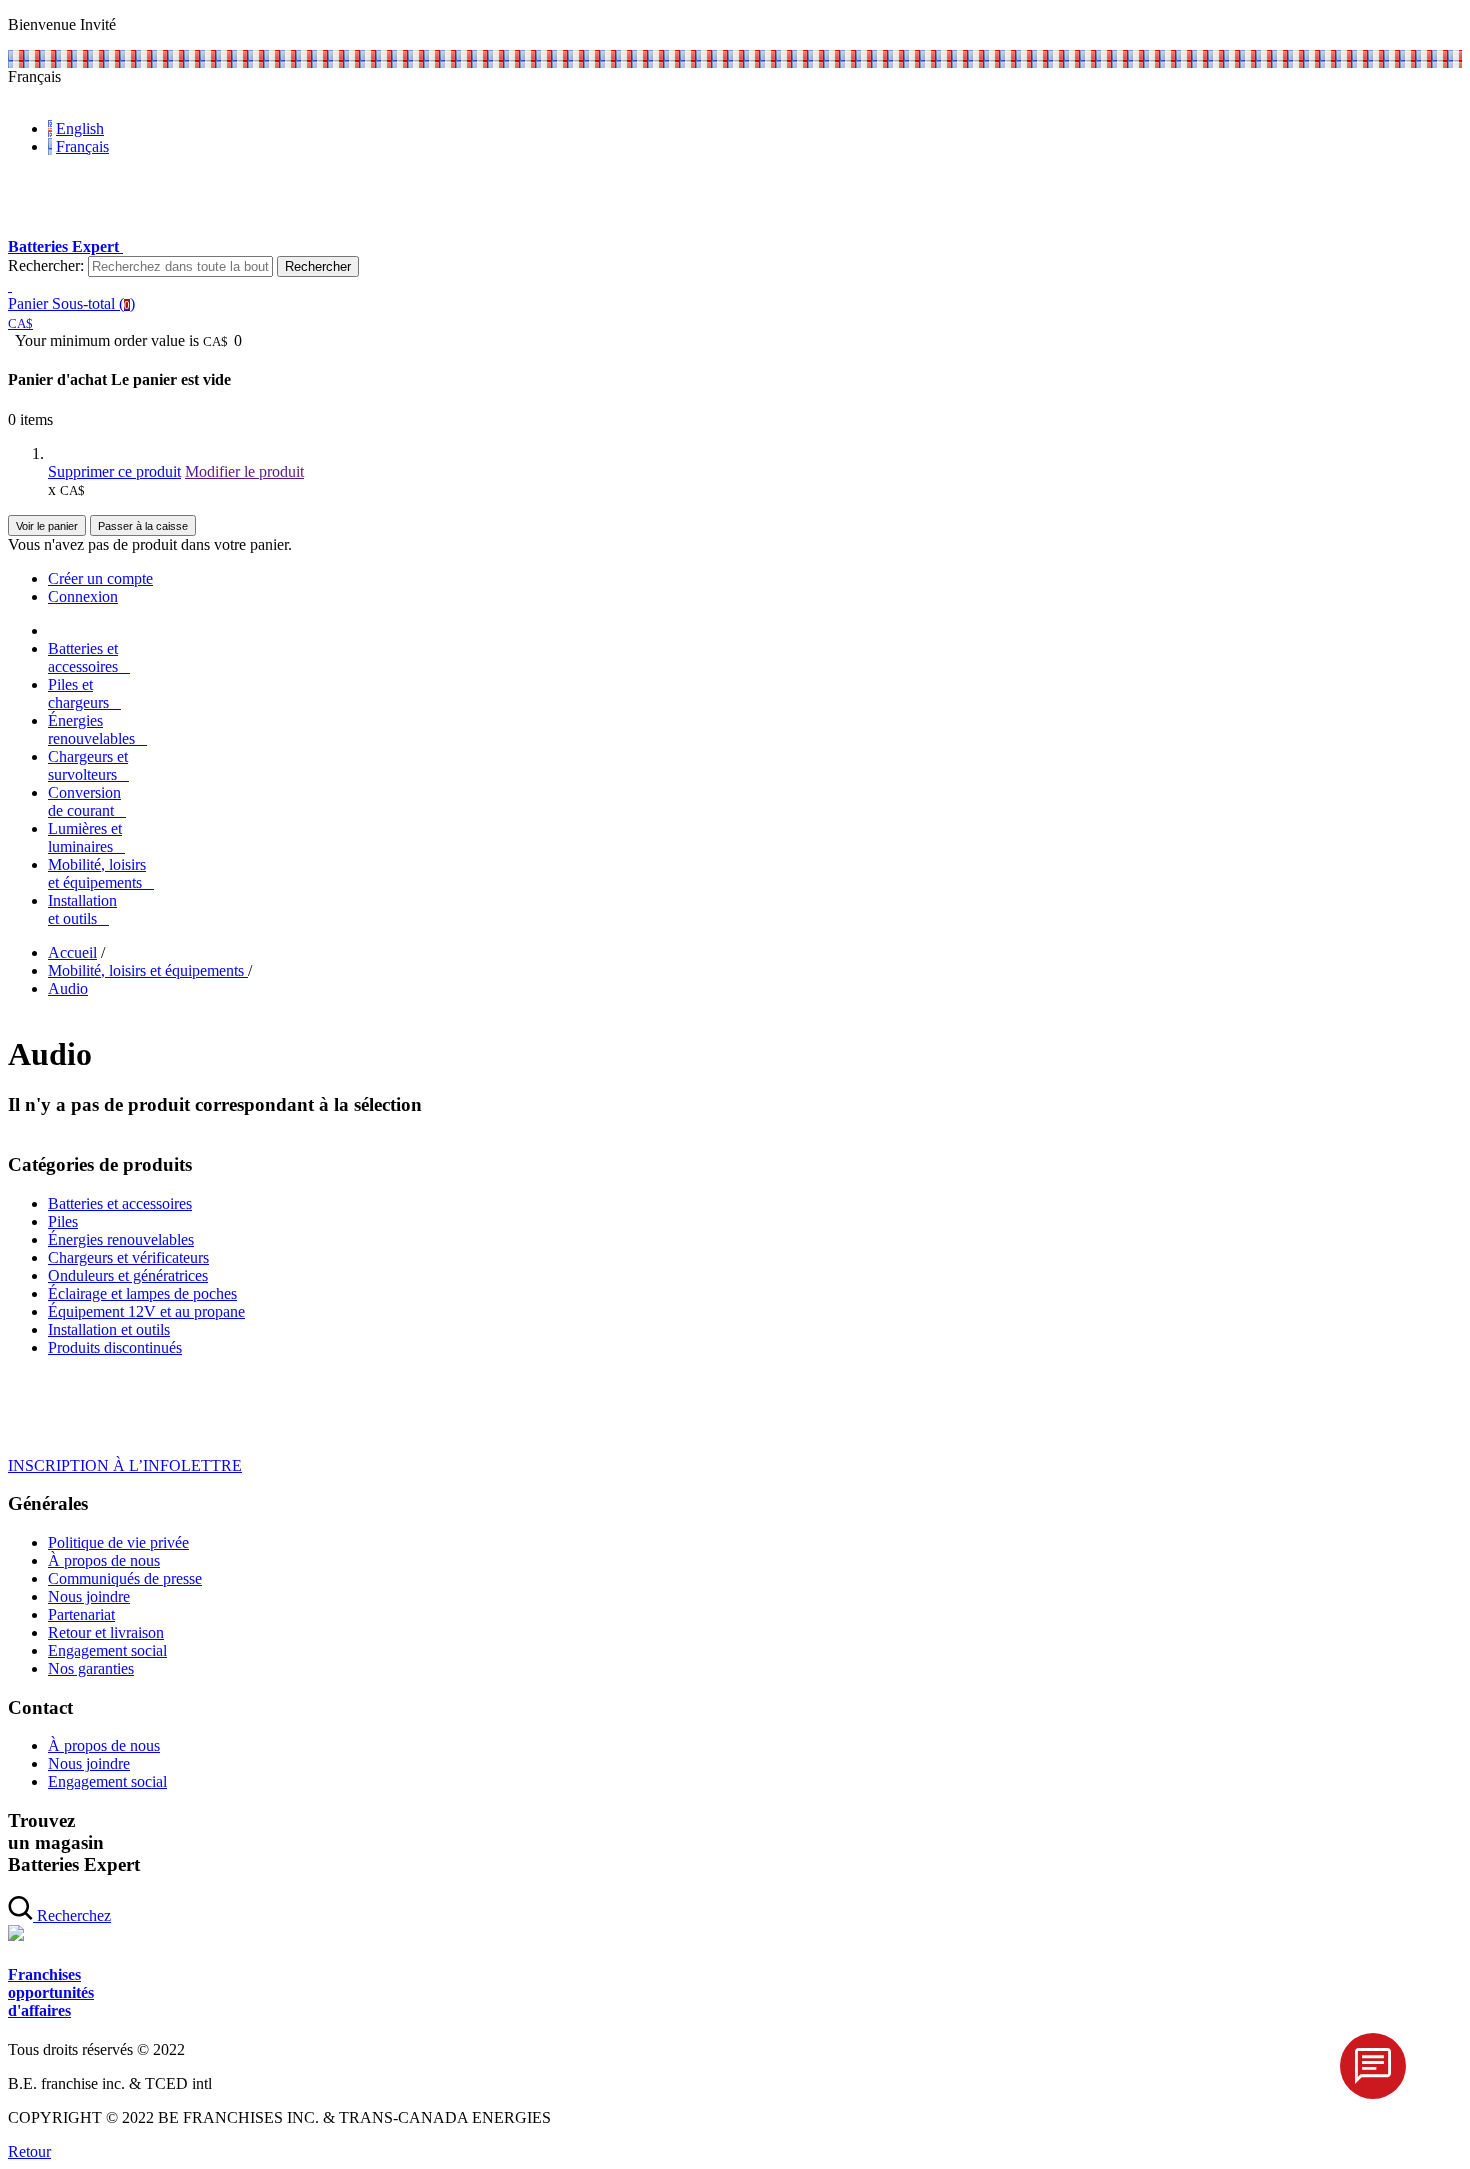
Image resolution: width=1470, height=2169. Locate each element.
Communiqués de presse (125, 1578)
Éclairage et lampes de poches (142, 1293)
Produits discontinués (115, 1347)
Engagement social (107, 1650)
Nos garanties (91, 1668)
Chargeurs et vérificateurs (128, 1257)
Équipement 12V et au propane (146, 1311)
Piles (63, 1221)
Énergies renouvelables (121, 1239)
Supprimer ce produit (114, 471)
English (80, 128)
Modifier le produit (244, 471)
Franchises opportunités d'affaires (51, 1992)
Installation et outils (109, 1329)
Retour (29, 2151)
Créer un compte (100, 578)
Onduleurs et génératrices (128, 1275)
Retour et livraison (106, 1632)
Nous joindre (89, 1596)
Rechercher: (46, 265)
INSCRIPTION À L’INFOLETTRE (125, 1465)
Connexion (83, 596)
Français (82, 146)
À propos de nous (104, 1560)
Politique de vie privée (118, 1542)
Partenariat (81, 1614)
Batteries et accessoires (120, 1203)
